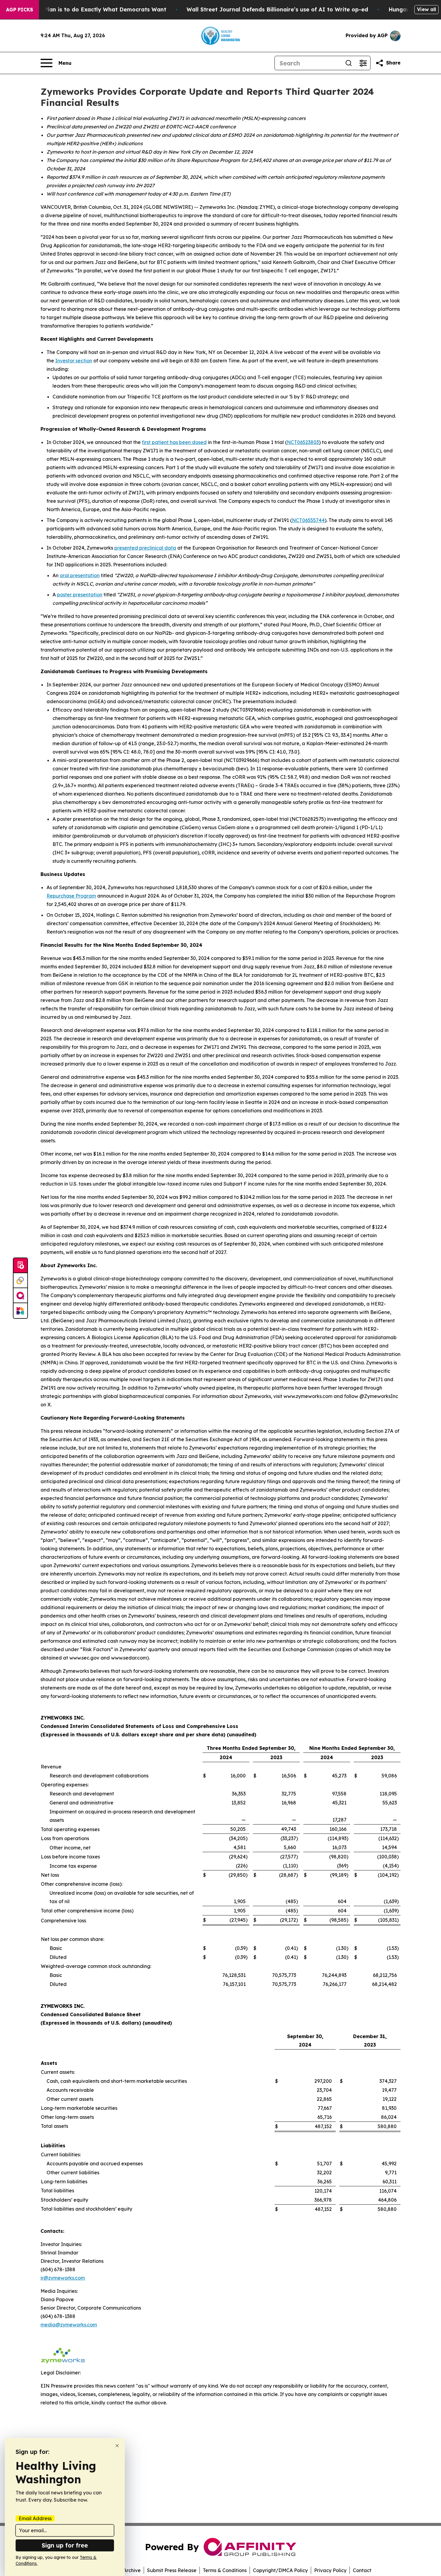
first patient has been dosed (174, 442)
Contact (362, 2570)
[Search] (349, 63)
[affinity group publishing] (20, 1296)
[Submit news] (20, 1266)
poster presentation (80, 595)
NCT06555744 (308, 520)
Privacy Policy (330, 2570)
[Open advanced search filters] (363, 63)
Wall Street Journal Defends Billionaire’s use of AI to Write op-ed (277, 9)
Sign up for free (65, 2545)
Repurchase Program (71, 896)
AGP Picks (19, 10)
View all (426, 9)
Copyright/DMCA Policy (280, 2570)
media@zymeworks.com (69, 2325)
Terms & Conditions (225, 2570)
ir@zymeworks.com (63, 2278)
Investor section (74, 361)
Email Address (35, 2518)
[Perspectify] (20, 1281)
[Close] (117, 2446)
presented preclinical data (145, 548)
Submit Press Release (172, 2570)
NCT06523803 (303, 442)
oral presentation (80, 575)
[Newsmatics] (20, 1311)
